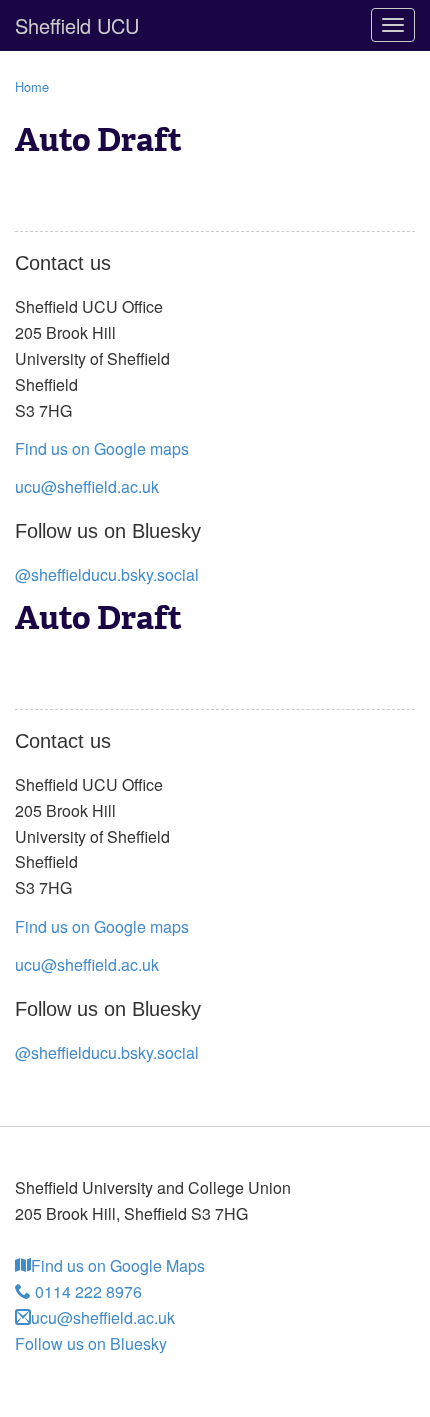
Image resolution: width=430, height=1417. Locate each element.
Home (32, 86)
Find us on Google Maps (118, 1265)
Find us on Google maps (102, 448)
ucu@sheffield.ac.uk (87, 486)
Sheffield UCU (77, 25)
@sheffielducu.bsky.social (107, 574)
